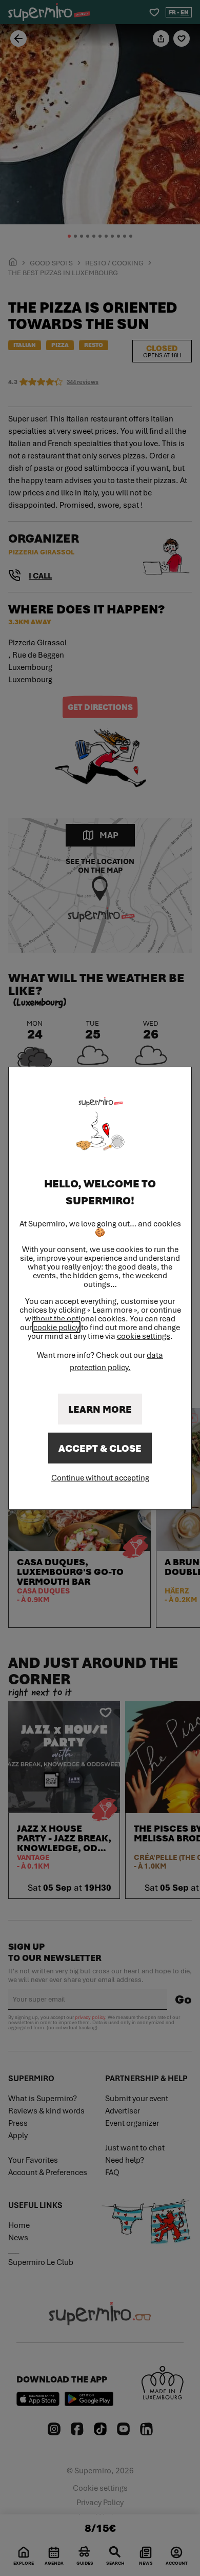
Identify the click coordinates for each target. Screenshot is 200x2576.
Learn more (100, 1409)
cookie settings (144, 1335)
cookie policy (56, 1327)
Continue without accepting (100, 1477)
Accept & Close (100, 1448)
